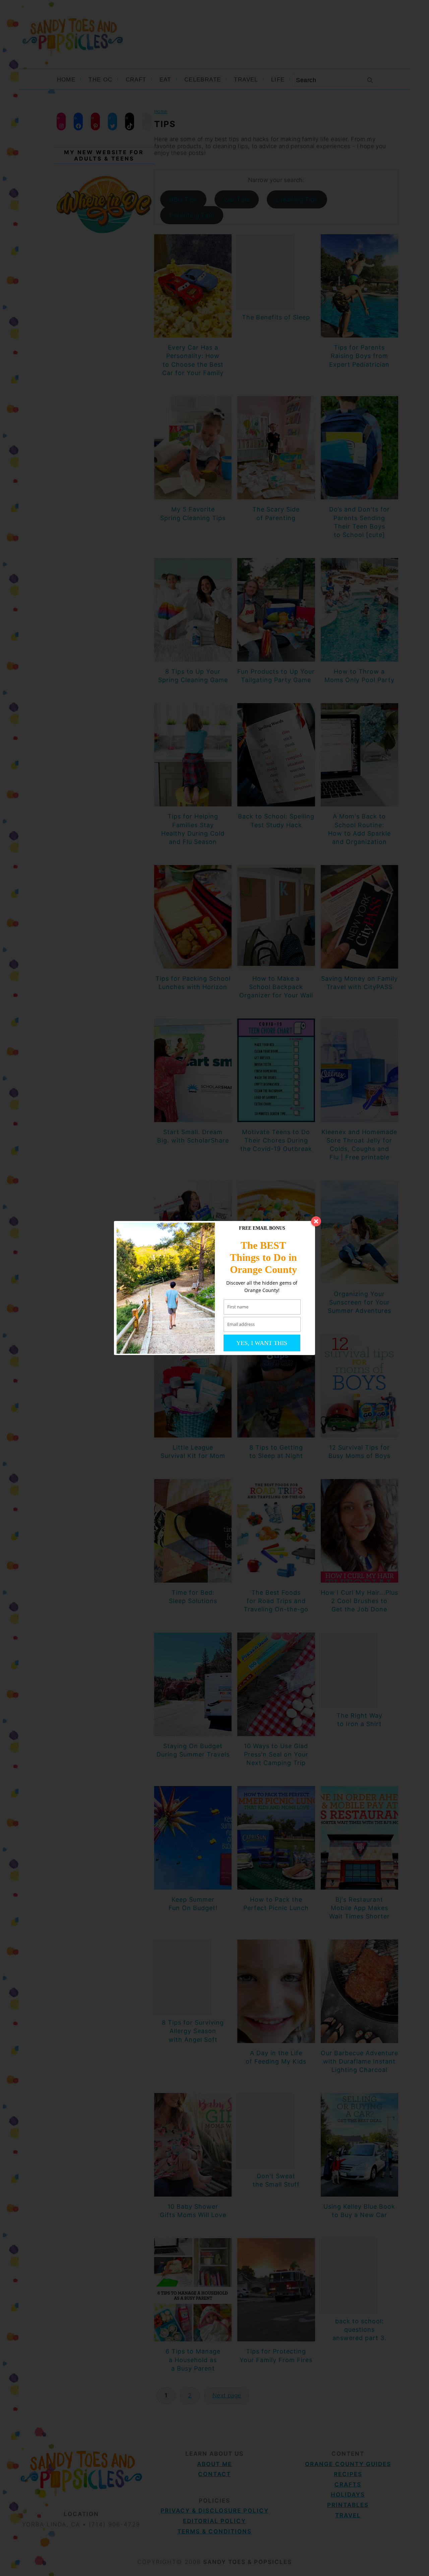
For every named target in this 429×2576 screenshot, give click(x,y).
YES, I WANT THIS (262, 1343)
